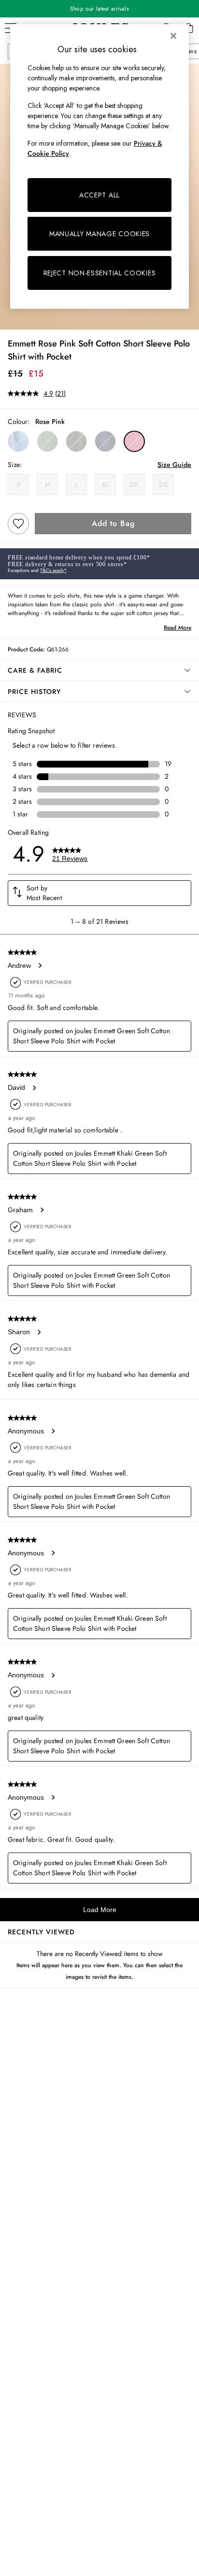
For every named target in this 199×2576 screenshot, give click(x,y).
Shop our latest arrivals (99, 9)
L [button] (76, 484)
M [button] (48, 484)
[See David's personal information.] (34, 1088)
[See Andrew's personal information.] (40, 965)
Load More (100, 1910)
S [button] (18, 484)
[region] (100, 166)
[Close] (173, 36)
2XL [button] (134, 484)
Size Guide (174, 465)
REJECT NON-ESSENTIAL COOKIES (100, 273)
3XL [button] (163, 484)
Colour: (19, 422)
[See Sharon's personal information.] (39, 1332)
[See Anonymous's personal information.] (53, 1431)
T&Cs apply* (53, 570)
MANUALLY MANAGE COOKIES (99, 234)
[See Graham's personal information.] (42, 1210)
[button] (18, 441)
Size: (15, 465)
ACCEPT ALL (99, 195)
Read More (178, 628)
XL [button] (105, 484)
